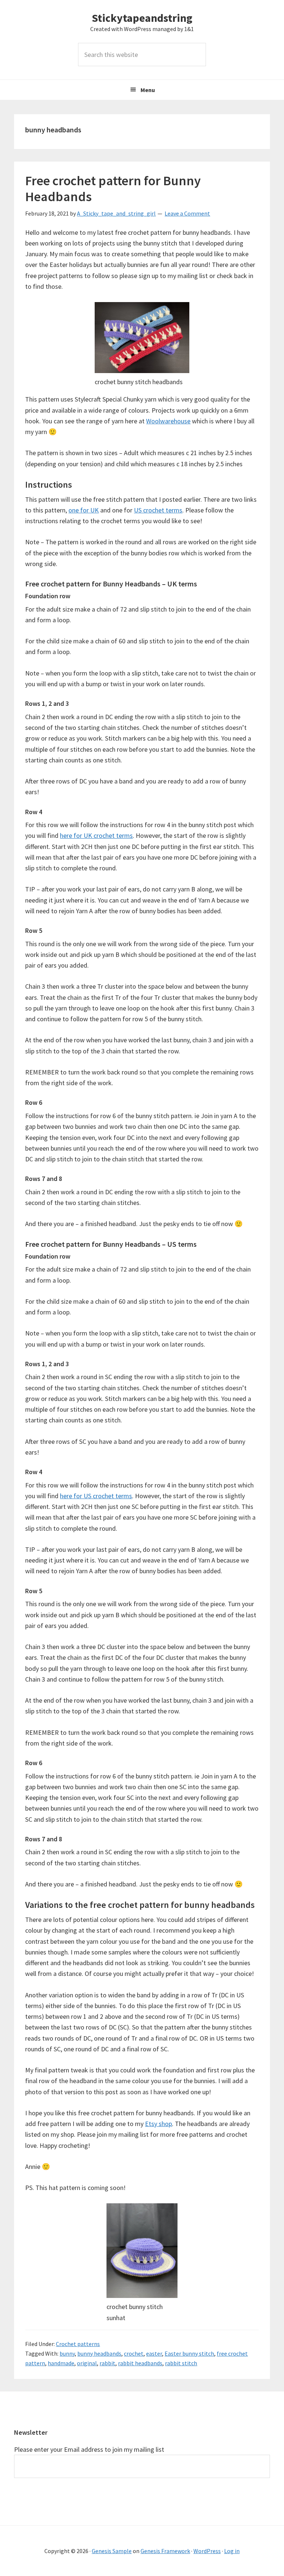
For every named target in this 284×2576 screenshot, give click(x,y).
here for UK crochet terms (96, 835)
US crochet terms (158, 510)
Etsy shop (158, 2124)
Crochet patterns (78, 2344)
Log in (232, 2551)
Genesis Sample (112, 2551)
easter (154, 2353)
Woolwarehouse (168, 421)
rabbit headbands (140, 2363)
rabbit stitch (181, 2363)
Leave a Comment (187, 213)
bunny (67, 2353)
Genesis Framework (165, 2551)
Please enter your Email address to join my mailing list (89, 2449)
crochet (134, 2353)
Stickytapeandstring (142, 18)
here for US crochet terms (96, 1496)
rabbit (107, 2363)
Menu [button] (148, 90)
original (87, 2363)
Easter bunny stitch (189, 2353)
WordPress (207, 2551)
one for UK (84, 510)
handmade (61, 2363)
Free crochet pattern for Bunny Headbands (113, 189)
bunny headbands (99, 2353)
